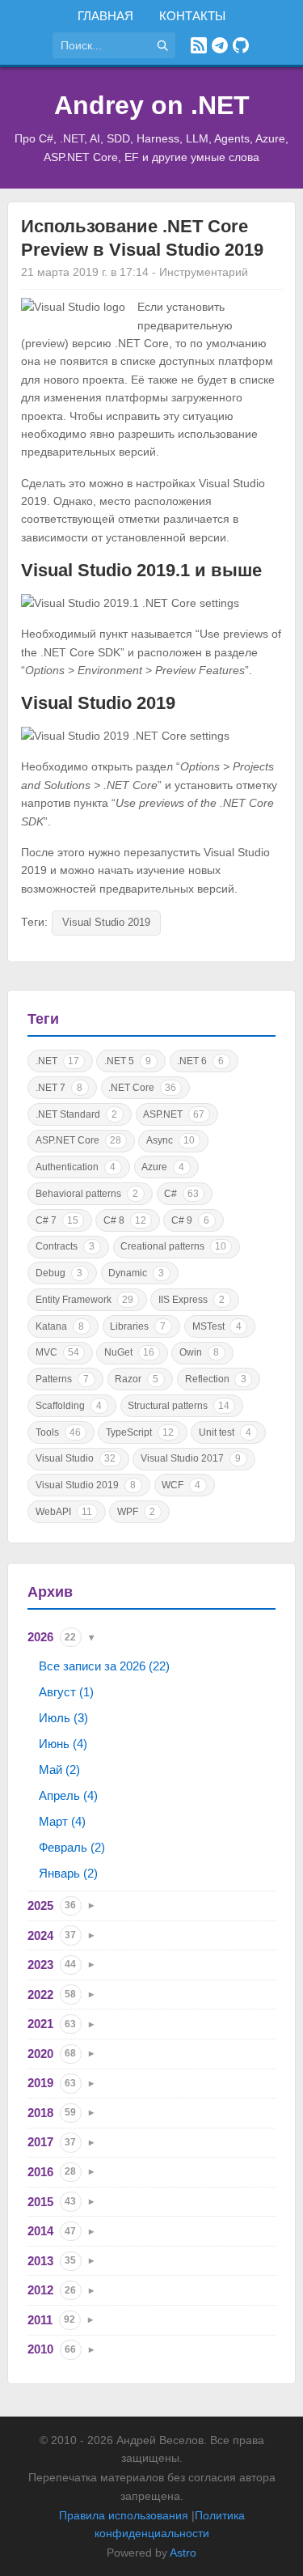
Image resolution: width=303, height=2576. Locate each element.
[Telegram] (220, 45)
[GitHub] (241, 45)
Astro (183, 2553)
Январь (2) (68, 1873)
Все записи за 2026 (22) (104, 1666)
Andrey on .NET (152, 105)
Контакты (192, 16)
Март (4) (62, 1821)
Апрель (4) (68, 1795)
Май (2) (59, 1770)
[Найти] (162, 45)
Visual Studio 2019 (106, 922)
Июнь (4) (63, 1744)
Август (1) (66, 1692)
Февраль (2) (72, 1847)
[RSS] (199, 45)
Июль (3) (63, 1718)
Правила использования (124, 2515)
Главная (105, 16)
